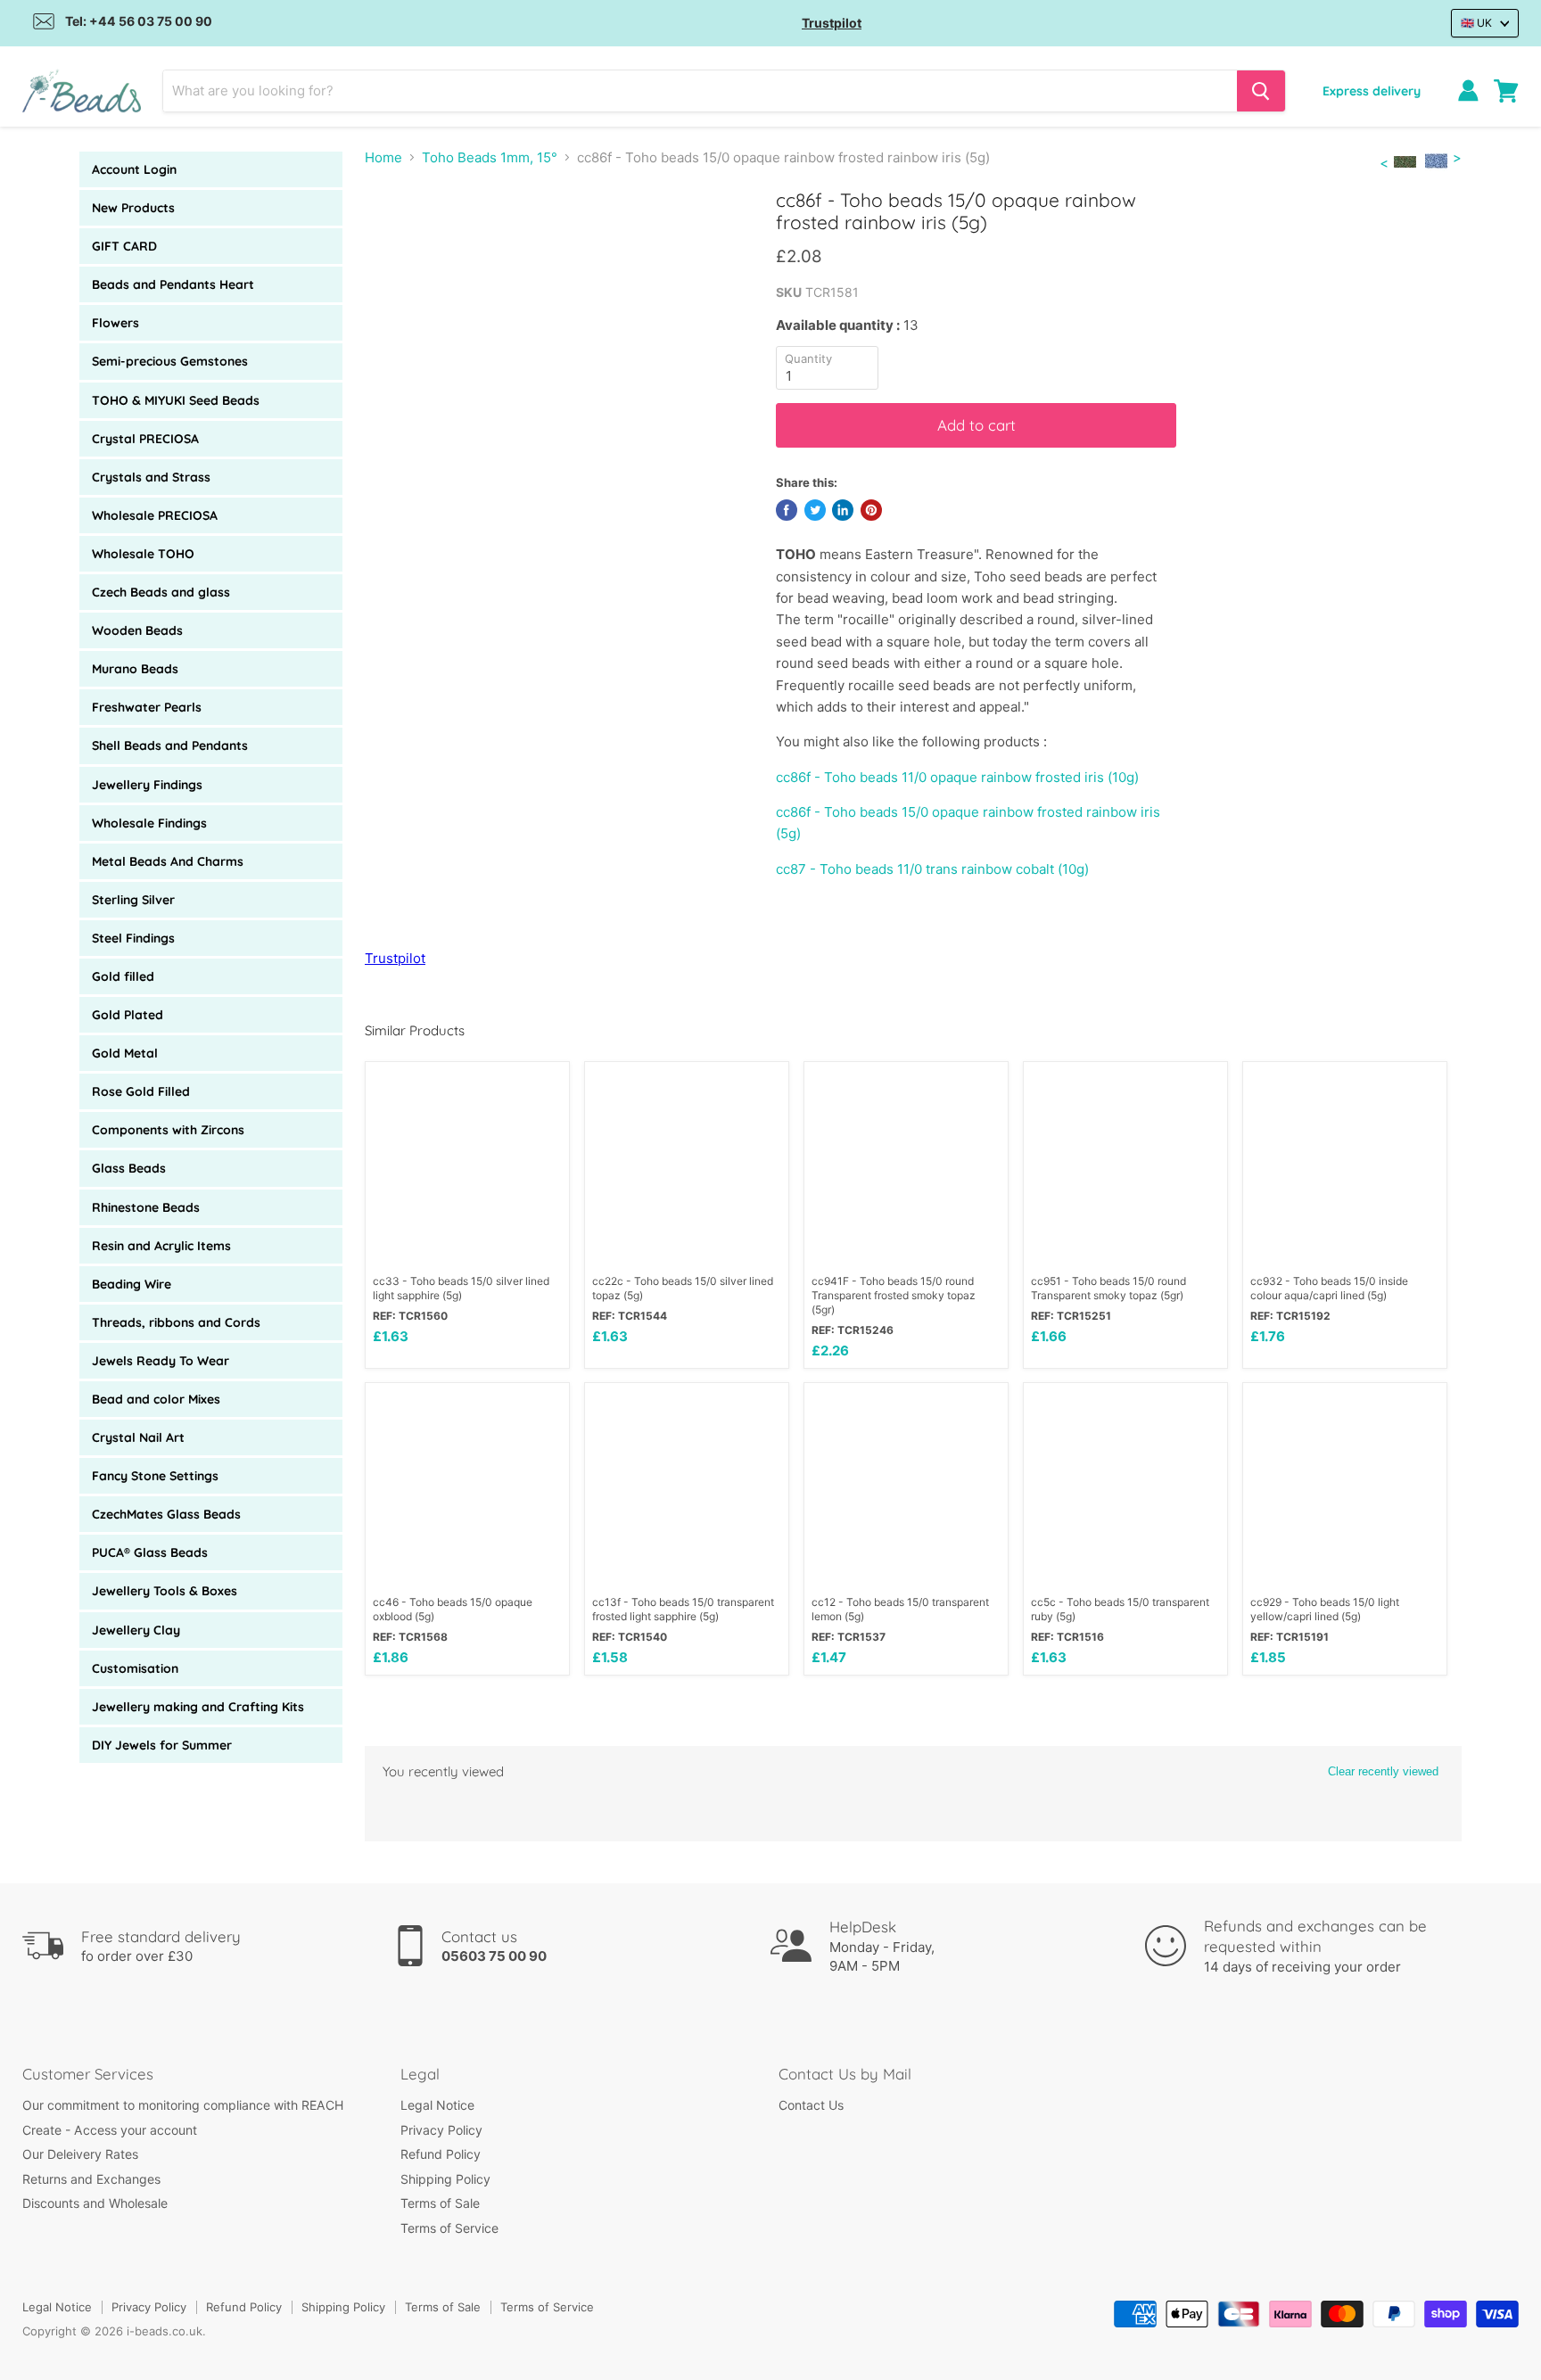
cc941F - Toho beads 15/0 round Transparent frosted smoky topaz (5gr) (894, 1295)
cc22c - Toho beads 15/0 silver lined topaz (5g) (683, 1288)
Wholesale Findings (149, 823)
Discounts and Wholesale (95, 2203)
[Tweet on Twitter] (815, 510)
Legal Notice (437, 2105)
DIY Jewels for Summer (162, 1745)
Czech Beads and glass (161, 592)
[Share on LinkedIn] (843, 510)
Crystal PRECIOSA (145, 439)
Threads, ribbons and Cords (176, 1322)
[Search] (1261, 91)
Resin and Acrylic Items (161, 1246)
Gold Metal (125, 1053)
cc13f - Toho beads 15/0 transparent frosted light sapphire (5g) (683, 1609)
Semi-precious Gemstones (170, 361)
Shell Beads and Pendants (170, 745)
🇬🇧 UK (1476, 23)
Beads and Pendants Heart (173, 284)
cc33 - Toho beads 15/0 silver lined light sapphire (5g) (461, 1288)
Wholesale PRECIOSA (155, 515)
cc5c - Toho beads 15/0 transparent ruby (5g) (1120, 1609)
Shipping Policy (445, 2179)
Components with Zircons (168, 1130)
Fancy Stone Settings (155, 1476)
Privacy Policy (441, 2130)
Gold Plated (128, 1015)
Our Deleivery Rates (80, 2154)
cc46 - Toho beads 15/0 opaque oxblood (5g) (453, 1609)
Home (383, 157)
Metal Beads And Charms (168, 861)
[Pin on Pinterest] (871, 510)
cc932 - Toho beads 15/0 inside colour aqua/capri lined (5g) (1329, 1288)
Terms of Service (449, 2228)
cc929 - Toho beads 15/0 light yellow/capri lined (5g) (1325, 1609)
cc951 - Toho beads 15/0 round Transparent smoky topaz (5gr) (1108, 1288)
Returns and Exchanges (91, 2179)
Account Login (134, 169)
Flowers (115, 323)
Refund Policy (441, 2154)
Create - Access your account (110, 2130)
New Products (133, 208)
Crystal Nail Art (138, 1437)
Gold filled (123, 976)
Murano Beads (135, 669)
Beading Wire (132, 1284)
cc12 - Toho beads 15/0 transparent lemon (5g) (900, 1609)
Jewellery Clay (136, 1630)
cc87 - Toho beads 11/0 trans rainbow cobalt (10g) (932, 869)
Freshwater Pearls (147, 707)
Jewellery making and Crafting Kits (198, 1707)
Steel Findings (133, 938)
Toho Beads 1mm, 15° (490, 157)
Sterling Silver (133, 900)
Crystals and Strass (151, 477)
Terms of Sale (440, 2203)
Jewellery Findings (147, 785)
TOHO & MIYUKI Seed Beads (176, 400)
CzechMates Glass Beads (166, 1514)
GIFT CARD (124, 246)
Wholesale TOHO (143, 554)
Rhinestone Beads (146, 1207)
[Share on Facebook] (787, 510)
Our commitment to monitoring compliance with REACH (183, 2105)
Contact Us (811, 2105)
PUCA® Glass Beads (150, 1552)
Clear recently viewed (1383, 1771)
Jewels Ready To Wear (161, 1361)
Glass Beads (129, 1168)
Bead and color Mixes (156, 1399)
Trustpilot (832, 23)
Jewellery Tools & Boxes (165, 1591)
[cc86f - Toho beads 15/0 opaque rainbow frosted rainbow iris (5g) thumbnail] (431, 239)
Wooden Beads (137, 630)
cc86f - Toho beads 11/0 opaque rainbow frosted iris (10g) (957, 777)
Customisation (135, 1668)
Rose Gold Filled (141, 1091)
